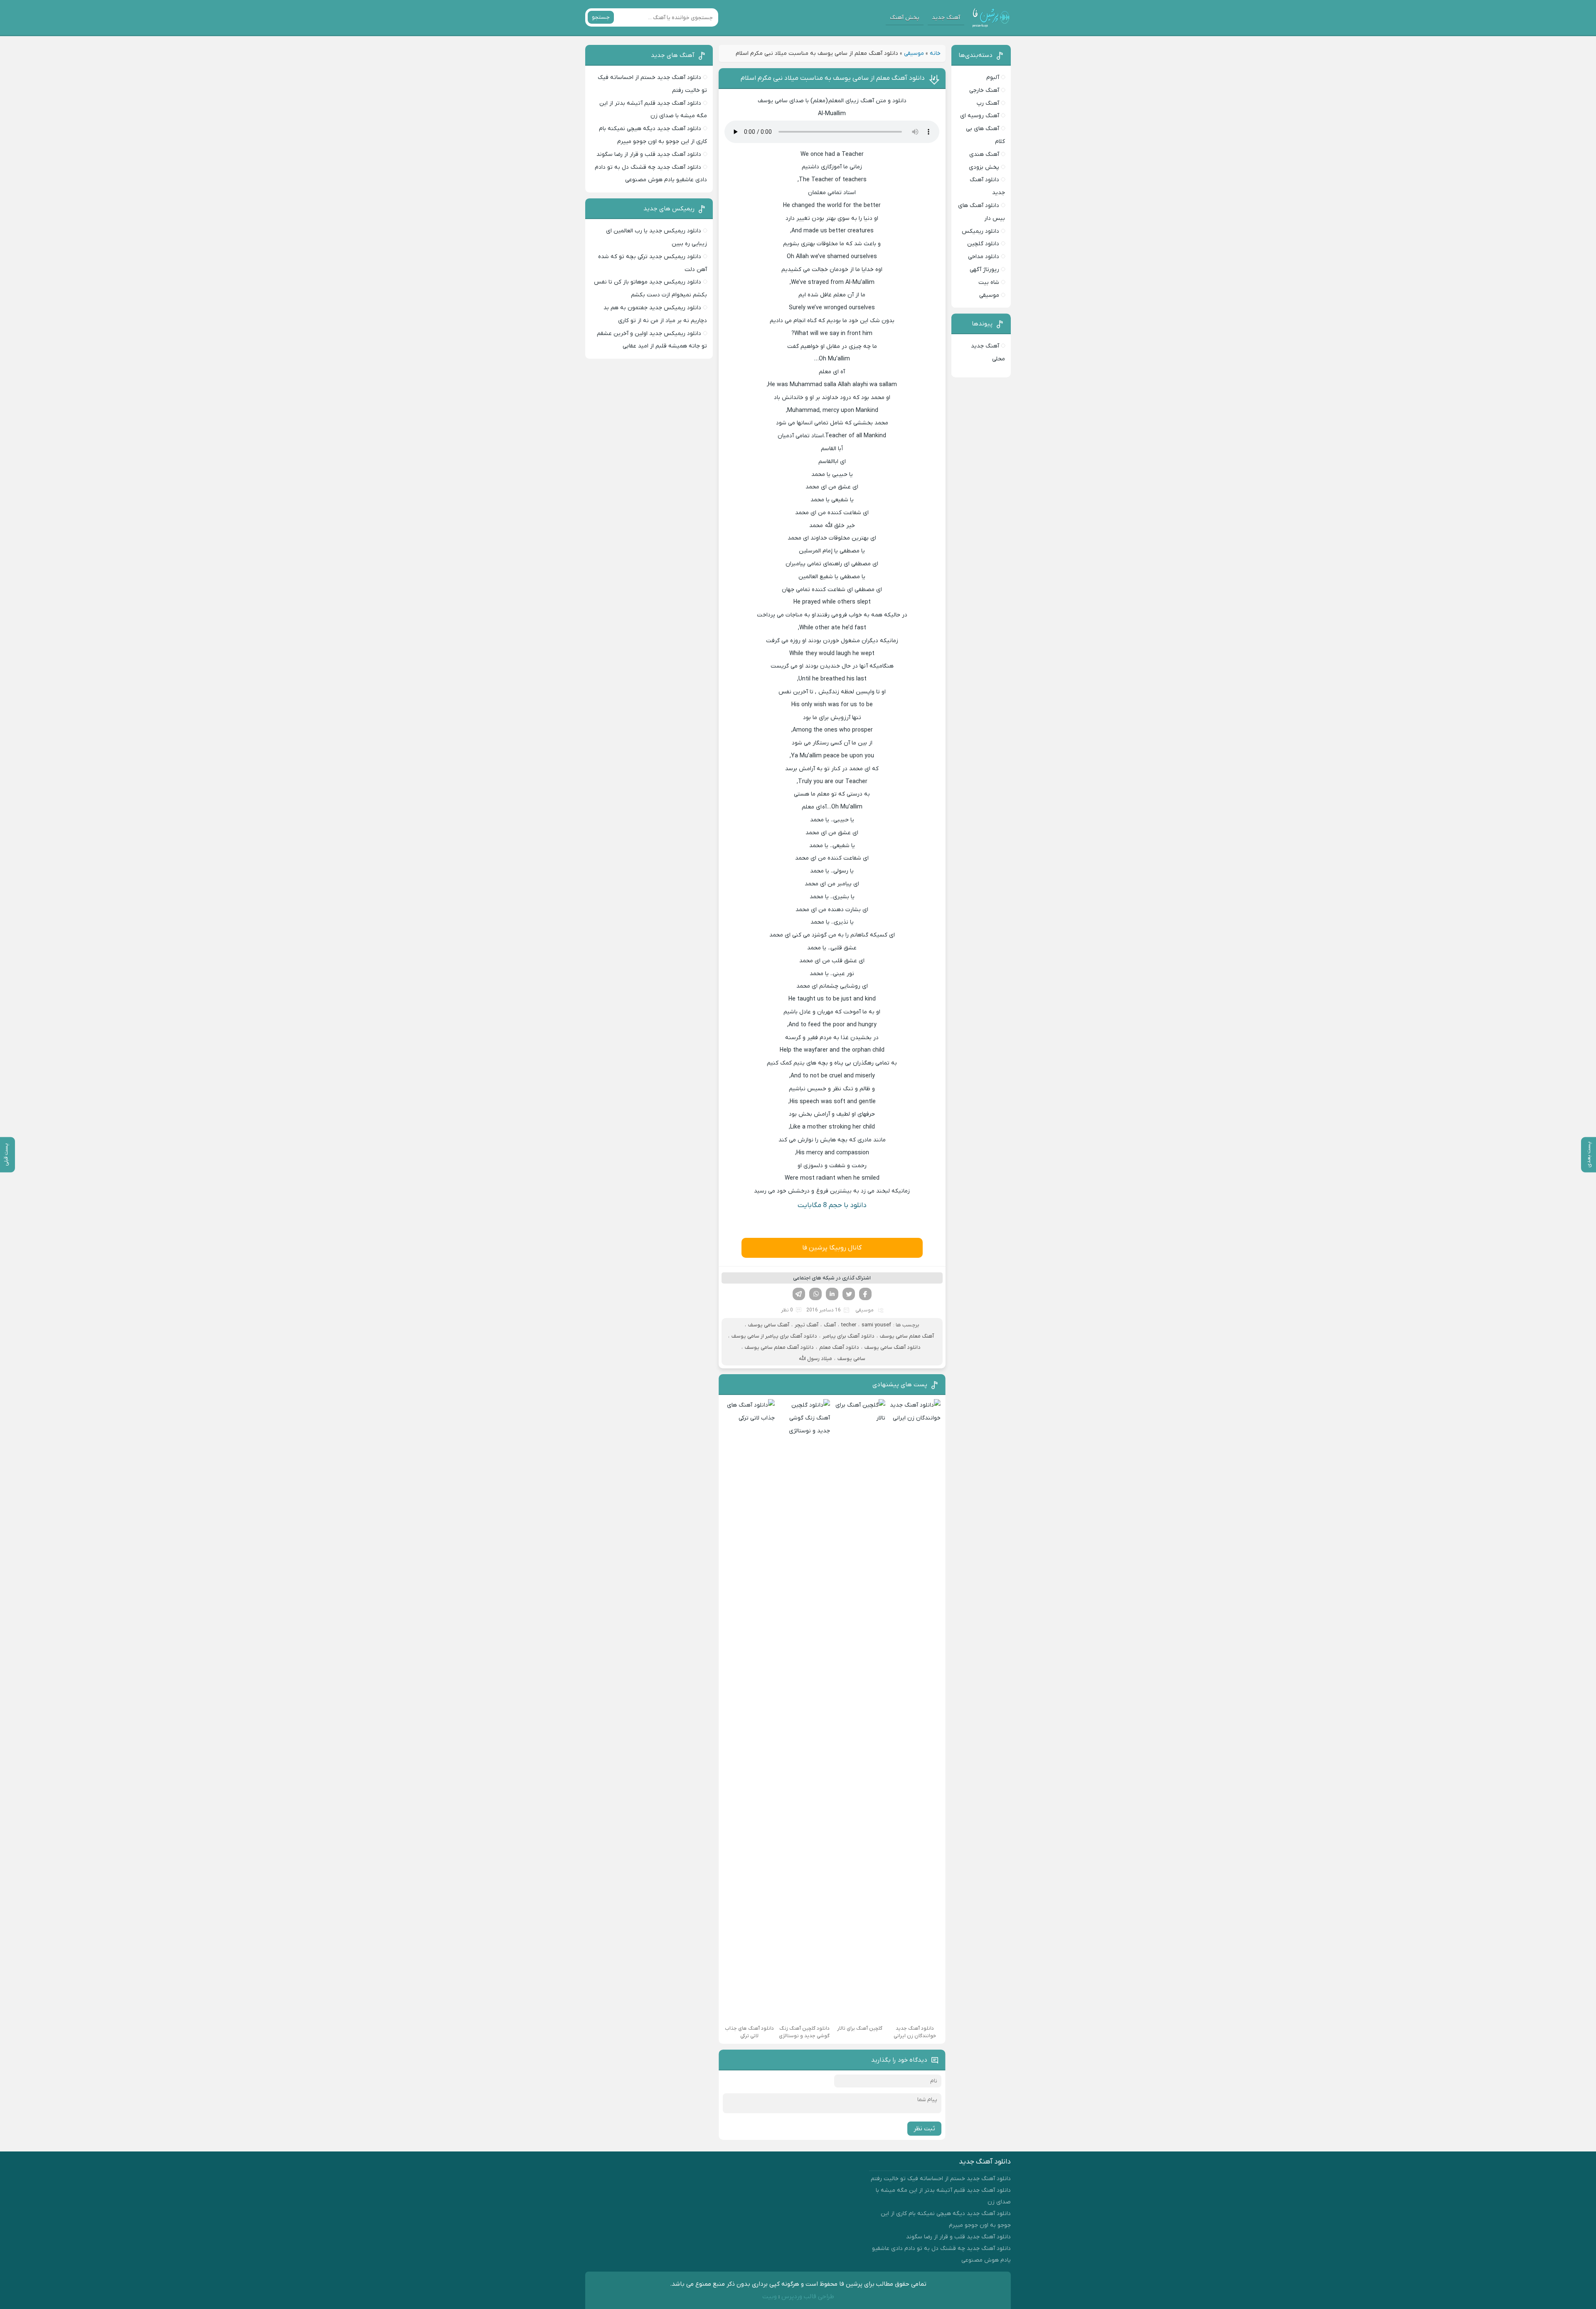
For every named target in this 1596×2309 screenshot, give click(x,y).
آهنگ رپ (988, 103)
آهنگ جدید (946, 18)
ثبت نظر (924, 2129)
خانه (935, 53)
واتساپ (815, 1294)
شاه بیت (989, 282)
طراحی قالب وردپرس (808, 2297)
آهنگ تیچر (807, 1325)
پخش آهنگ (905, 18)
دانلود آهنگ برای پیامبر (848, 1336)
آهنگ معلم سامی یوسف (907, 1336)
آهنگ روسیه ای (980, 116)
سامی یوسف (851, 1359)
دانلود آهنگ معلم (839, 1347)
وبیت (770, 2297)
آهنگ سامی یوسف (769, 1325)
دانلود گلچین (983, 244)
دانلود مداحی (984, 257)
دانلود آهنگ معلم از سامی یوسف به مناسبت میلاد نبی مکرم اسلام (833, 78)
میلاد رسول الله (815, 1359)
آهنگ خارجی (984, 90)
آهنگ (830, 1325)
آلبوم (993, 78)
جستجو (601, 17)
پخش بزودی (984, 167)
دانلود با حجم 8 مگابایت (832, 1205)
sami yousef (876, 1325)
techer (849, 1325)
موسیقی (914, 53)
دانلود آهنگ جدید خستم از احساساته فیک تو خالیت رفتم (941, 2179)
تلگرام (799, 1294)
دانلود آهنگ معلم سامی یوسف (779, 1347)
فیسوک (865, 1294)
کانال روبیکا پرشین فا (832, 1248)
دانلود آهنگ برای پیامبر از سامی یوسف (774, 1336)
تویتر (849, 1294)
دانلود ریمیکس (980, 231)
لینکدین (832, 1294)
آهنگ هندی (984, 154)
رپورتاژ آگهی (984, 270)
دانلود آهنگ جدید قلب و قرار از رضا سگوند (649, 154)
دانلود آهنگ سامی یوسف (893, 1347)
